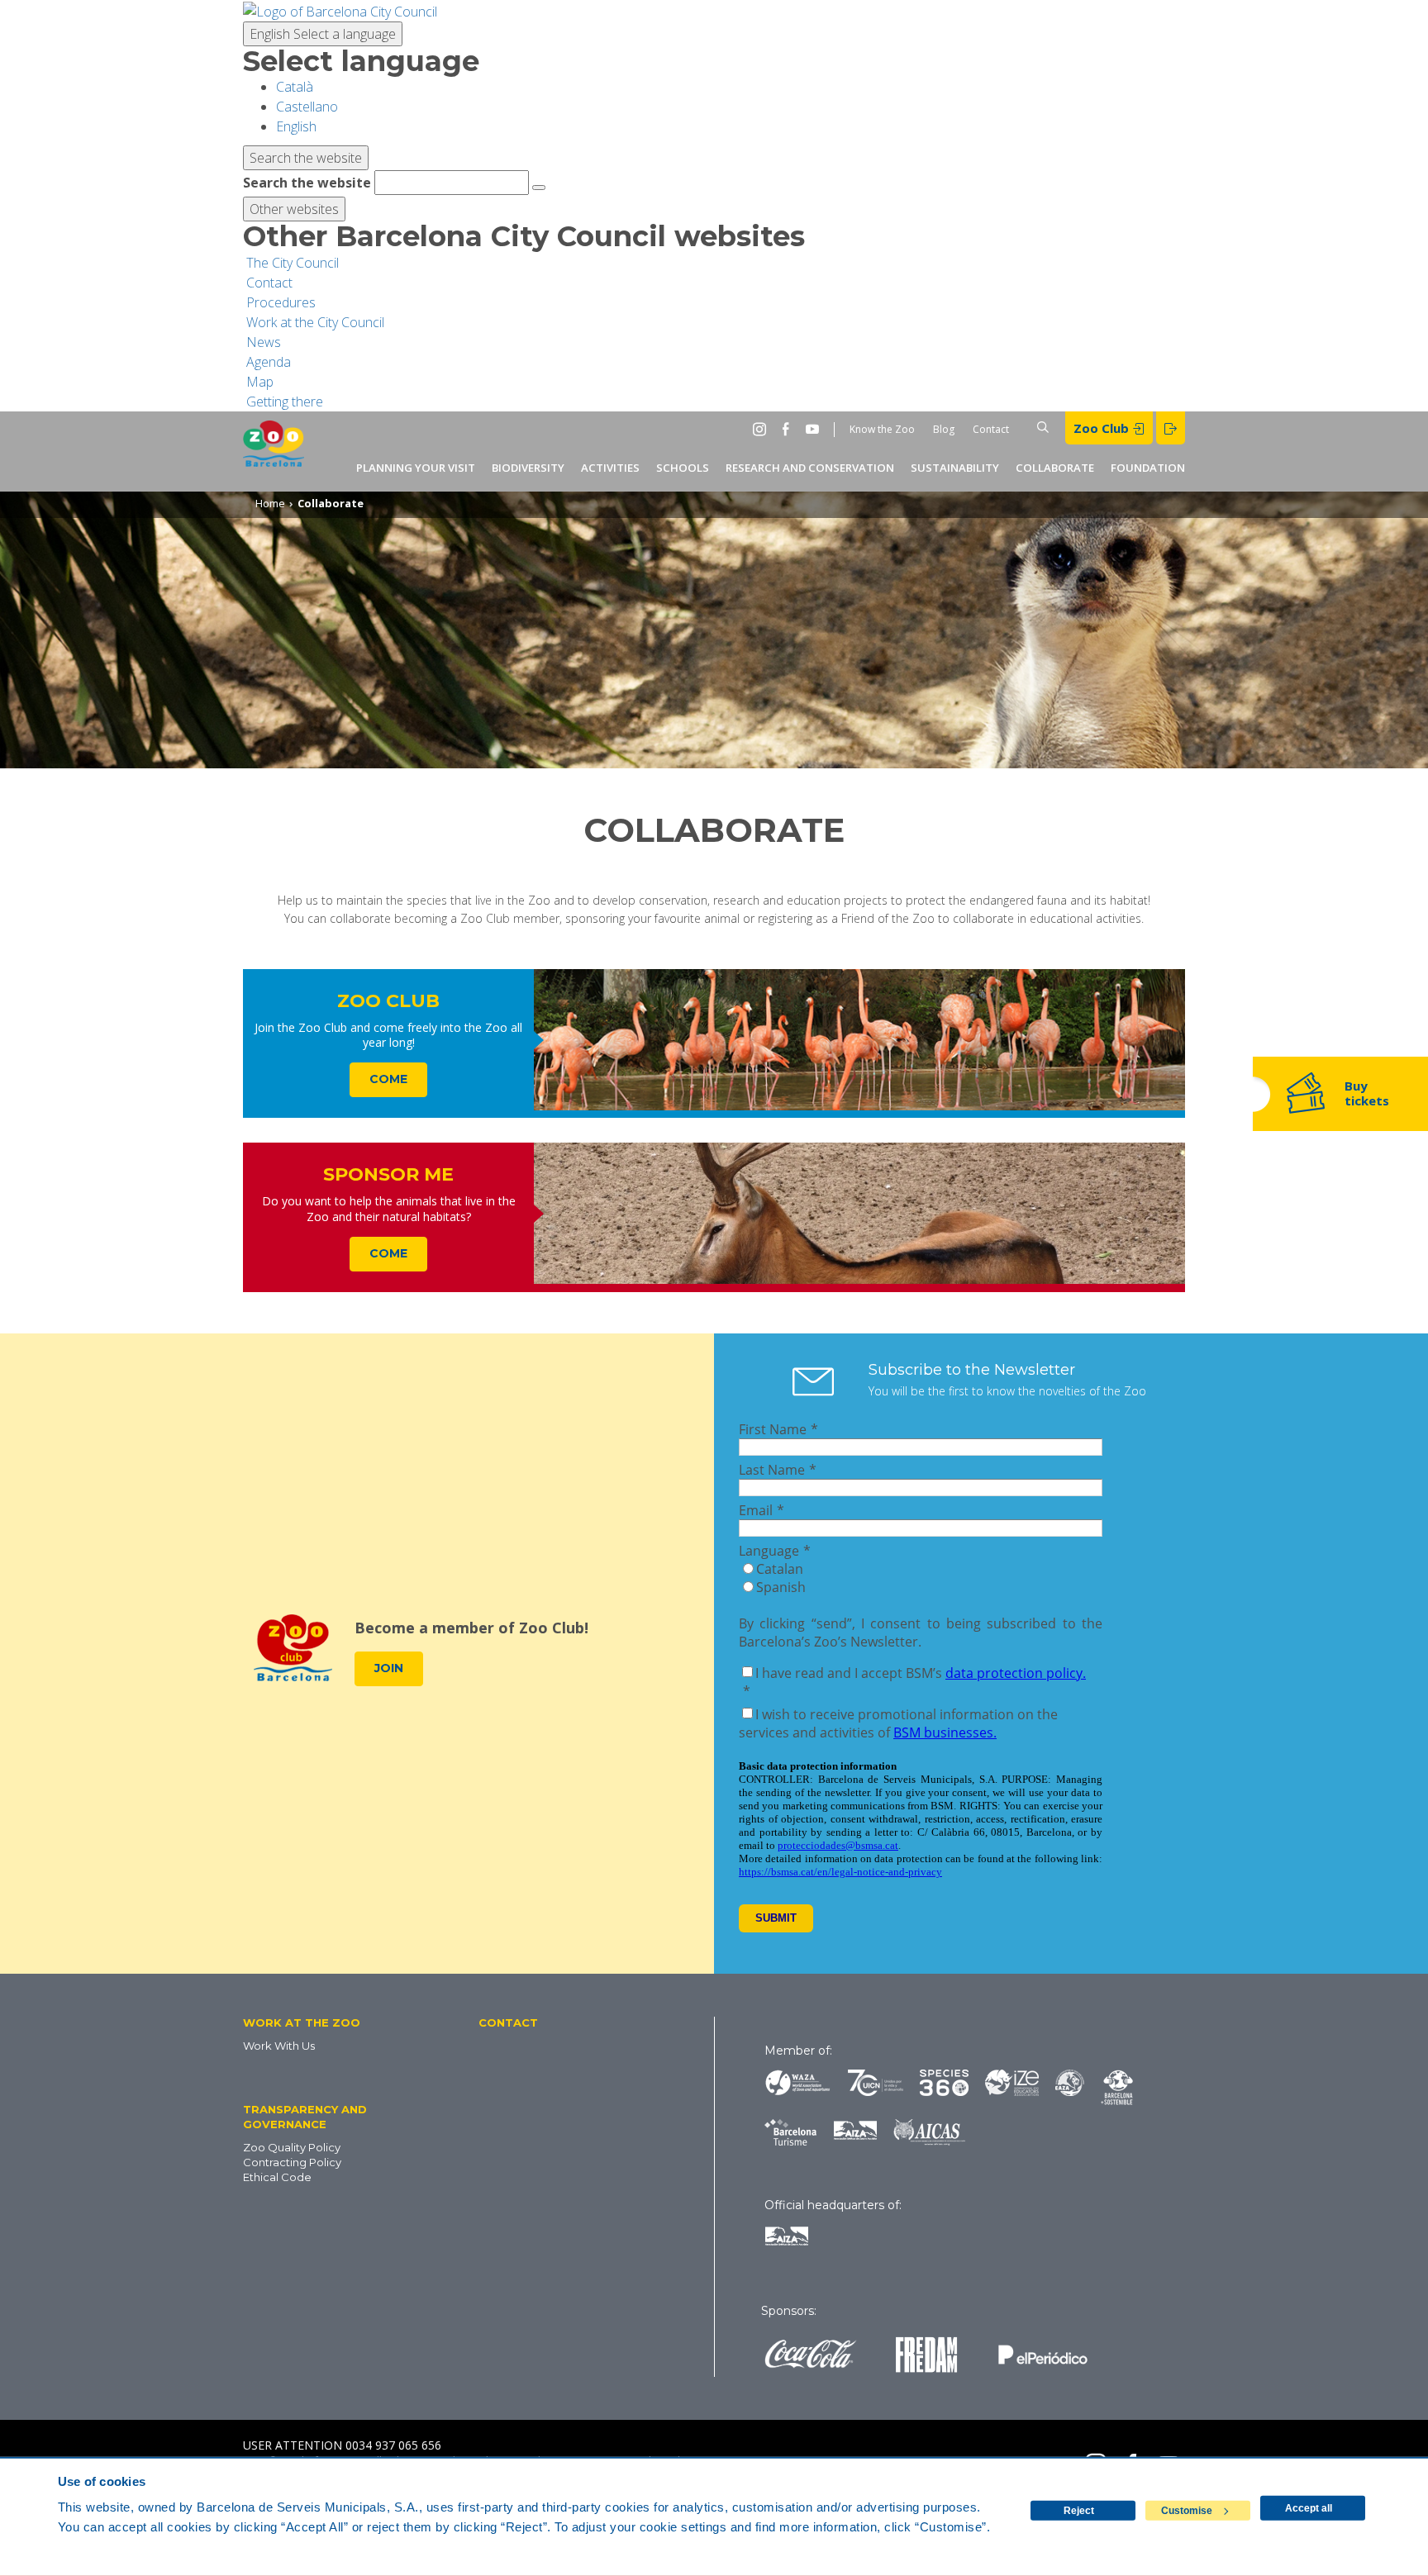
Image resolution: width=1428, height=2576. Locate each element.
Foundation (1148, 468)
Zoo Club (1103, 428)
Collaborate (1055, 468)
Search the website (307, 183)
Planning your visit (416, 468)
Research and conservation (810, 468)
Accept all (1309, 2508)
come (388, 1079)
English (323, 34)
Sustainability (955, 468)
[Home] (274, 452)
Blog (944, 429)
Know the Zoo (882, 429)
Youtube (816, 429)
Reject (1079, 2511)
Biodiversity (528, 468)
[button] (333, 2022)
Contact (991, 429)
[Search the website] (539, 188)
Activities (610, 468)
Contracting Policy (292, 2162)
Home (270, 503)
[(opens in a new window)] (340, 10)
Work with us (279, 2046)
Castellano (307, 107)
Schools (683, 468)
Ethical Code (277, 2177)
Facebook (789, 429)
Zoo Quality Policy (292, 2147)
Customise (1187, 2511)
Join (389, 1668)
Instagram (763, 429)
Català (295, 87)
